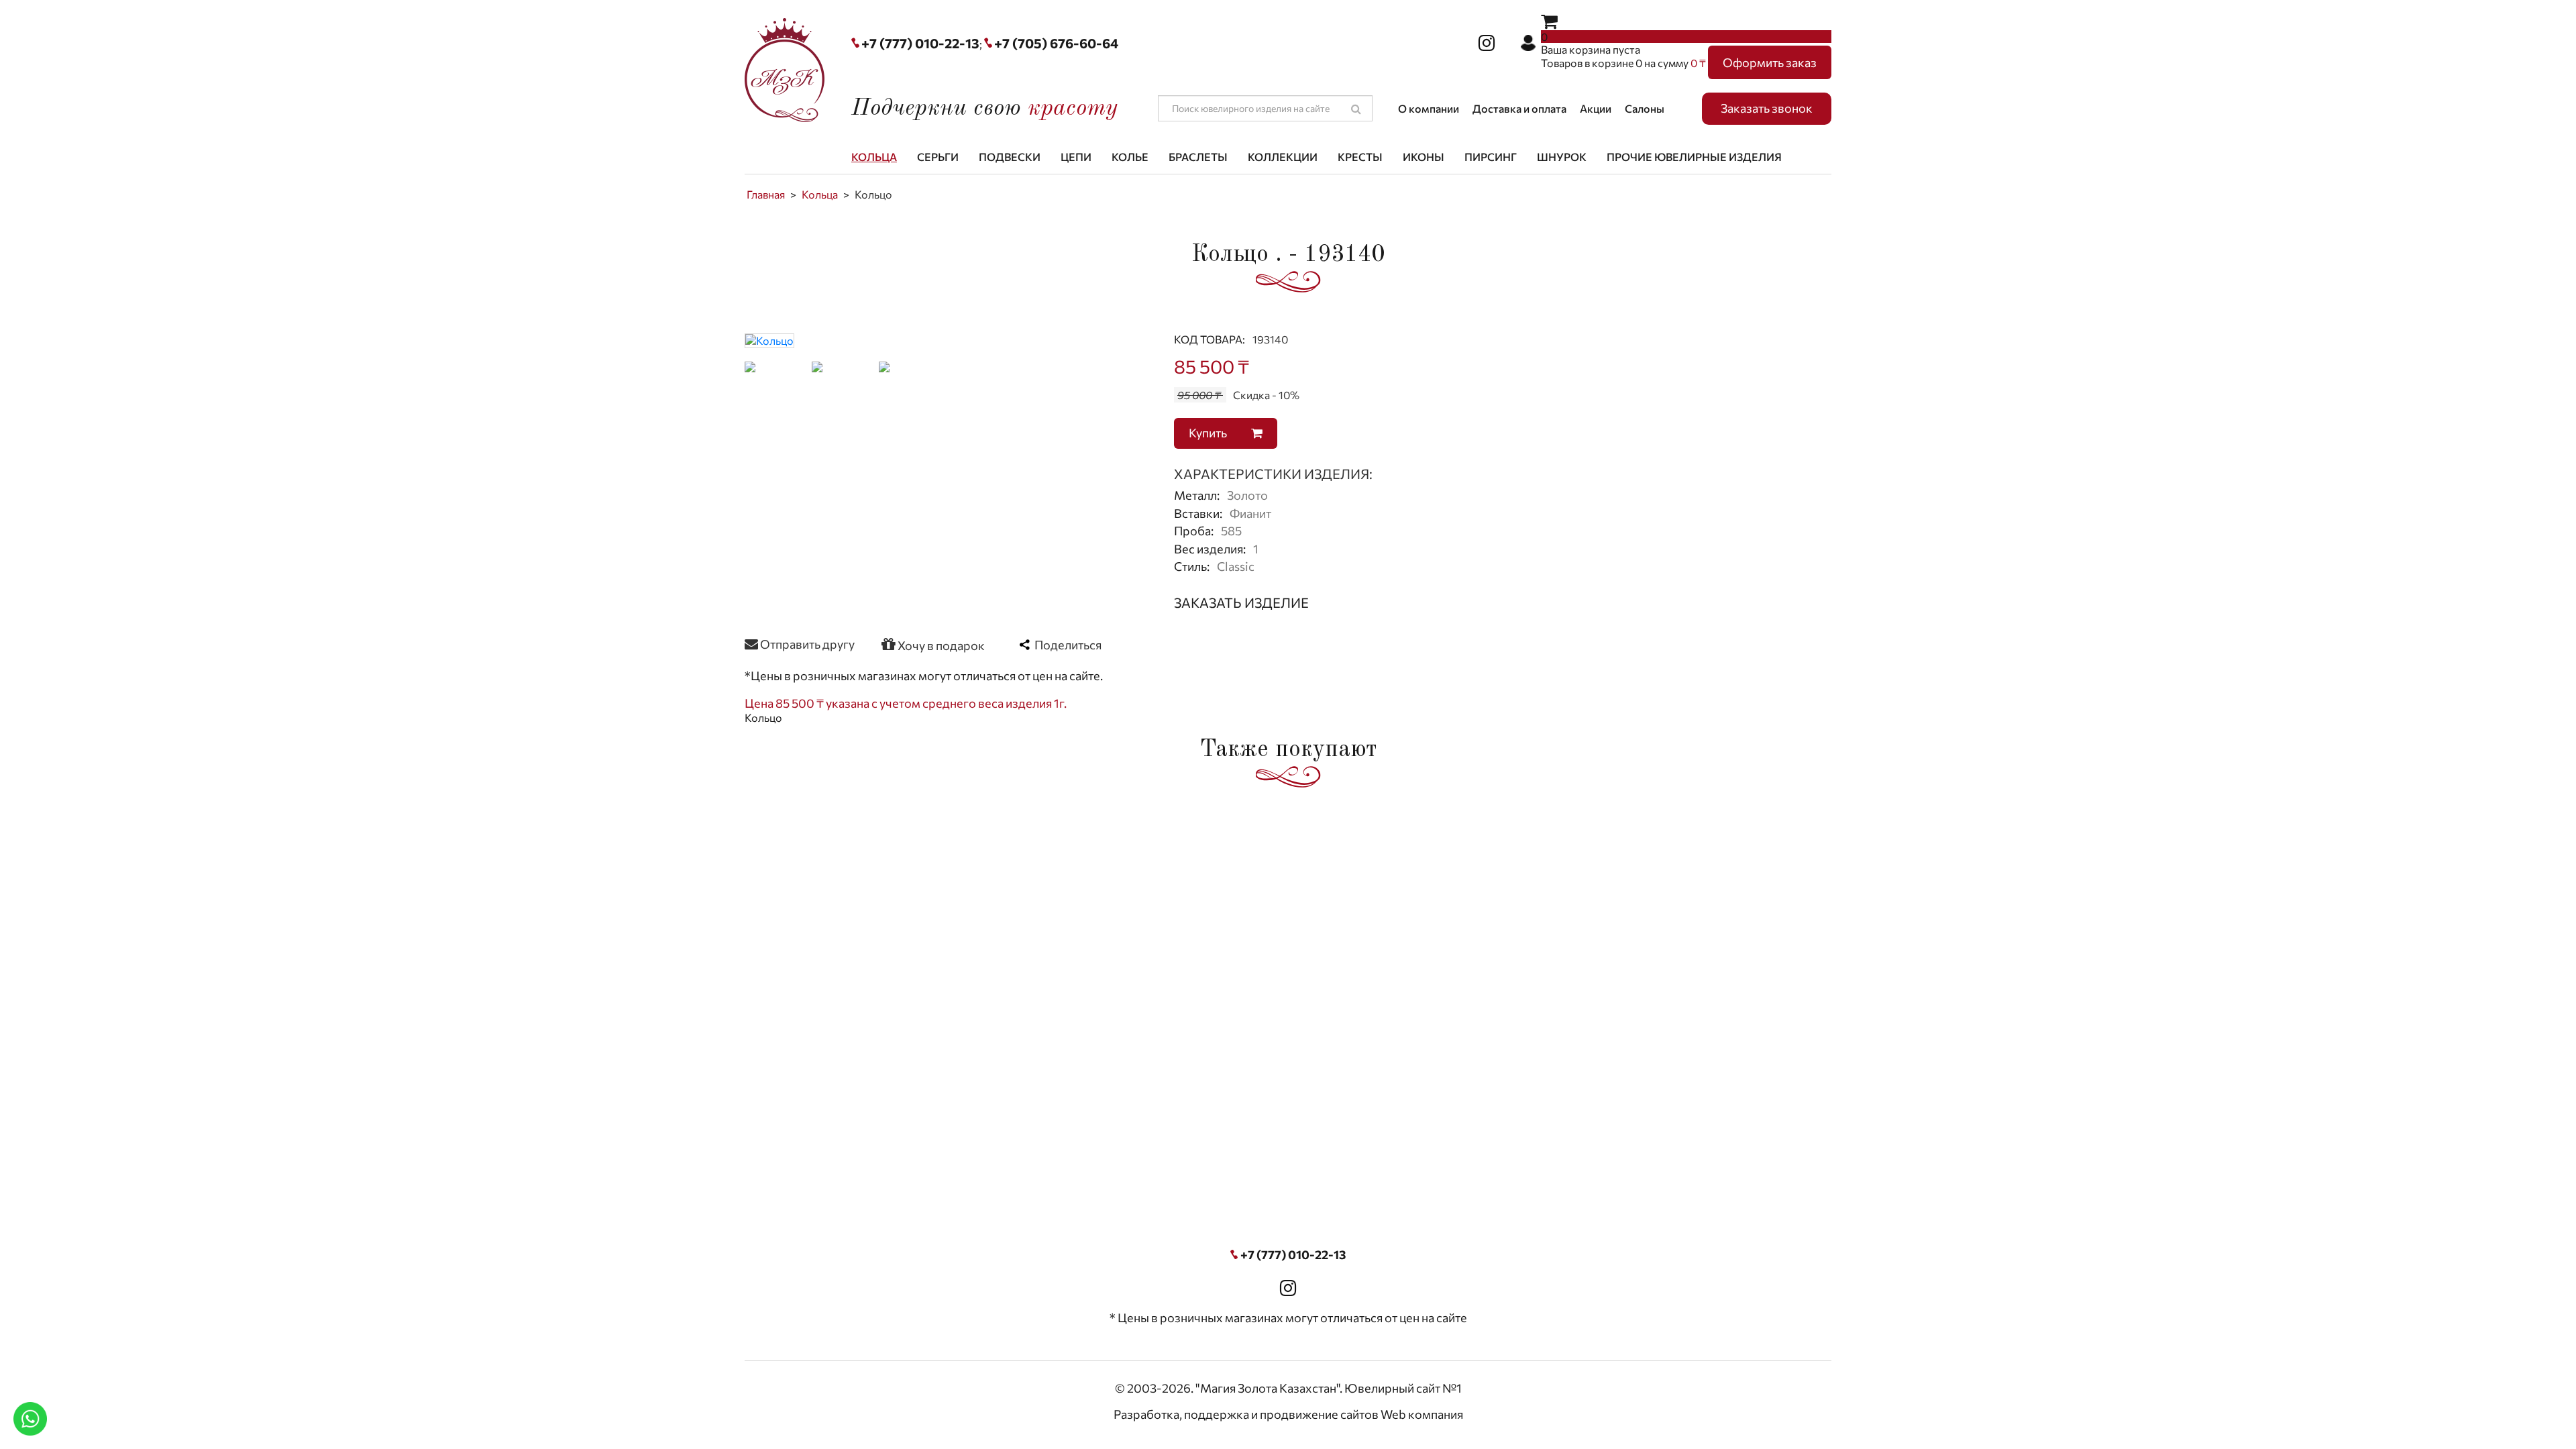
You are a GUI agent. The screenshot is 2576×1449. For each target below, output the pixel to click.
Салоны (1645, 108)
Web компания (1422, 1414)
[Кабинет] (1528, 43)
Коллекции (1283, 157)
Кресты (1360, 157)
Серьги (938, 157)
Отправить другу (806, 644)
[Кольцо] (769, 339)
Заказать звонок (1767, 108)
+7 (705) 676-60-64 (1056, 43)
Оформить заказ (1770, 62)
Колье (1130, 157)
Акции (1596, 108)
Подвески (1010, 157)
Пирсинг (1491, 157)
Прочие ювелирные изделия (1694, 157)
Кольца (874, 157)
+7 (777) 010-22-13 (920, 43)
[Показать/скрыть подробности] (1549, 20)
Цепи (1076, 157)
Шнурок (1562, 157)
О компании (1429, 108)
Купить (1209, 433)
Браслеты (1198, 157)
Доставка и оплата (1519, 108)
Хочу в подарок (940, 645)
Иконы (1424, 157)
